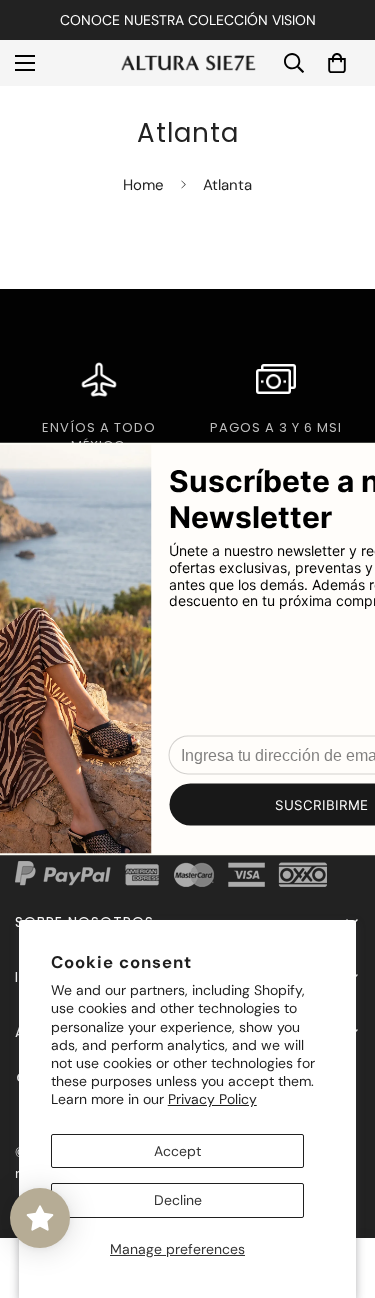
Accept (177, 1151)
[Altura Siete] (187, 63)
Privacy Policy (212, 1099)
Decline (178, 1200)
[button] (337, 63)
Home (143, 185)
